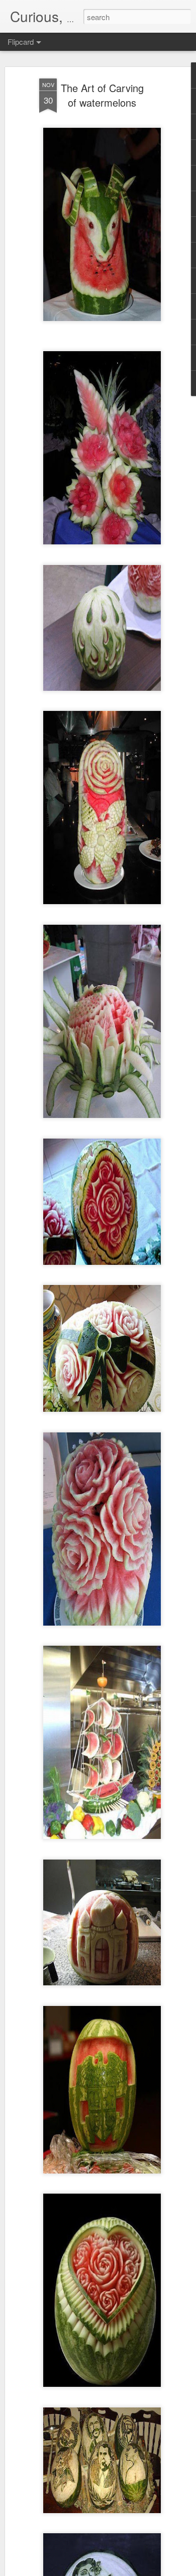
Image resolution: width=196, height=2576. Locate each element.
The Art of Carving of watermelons (102, 95)
